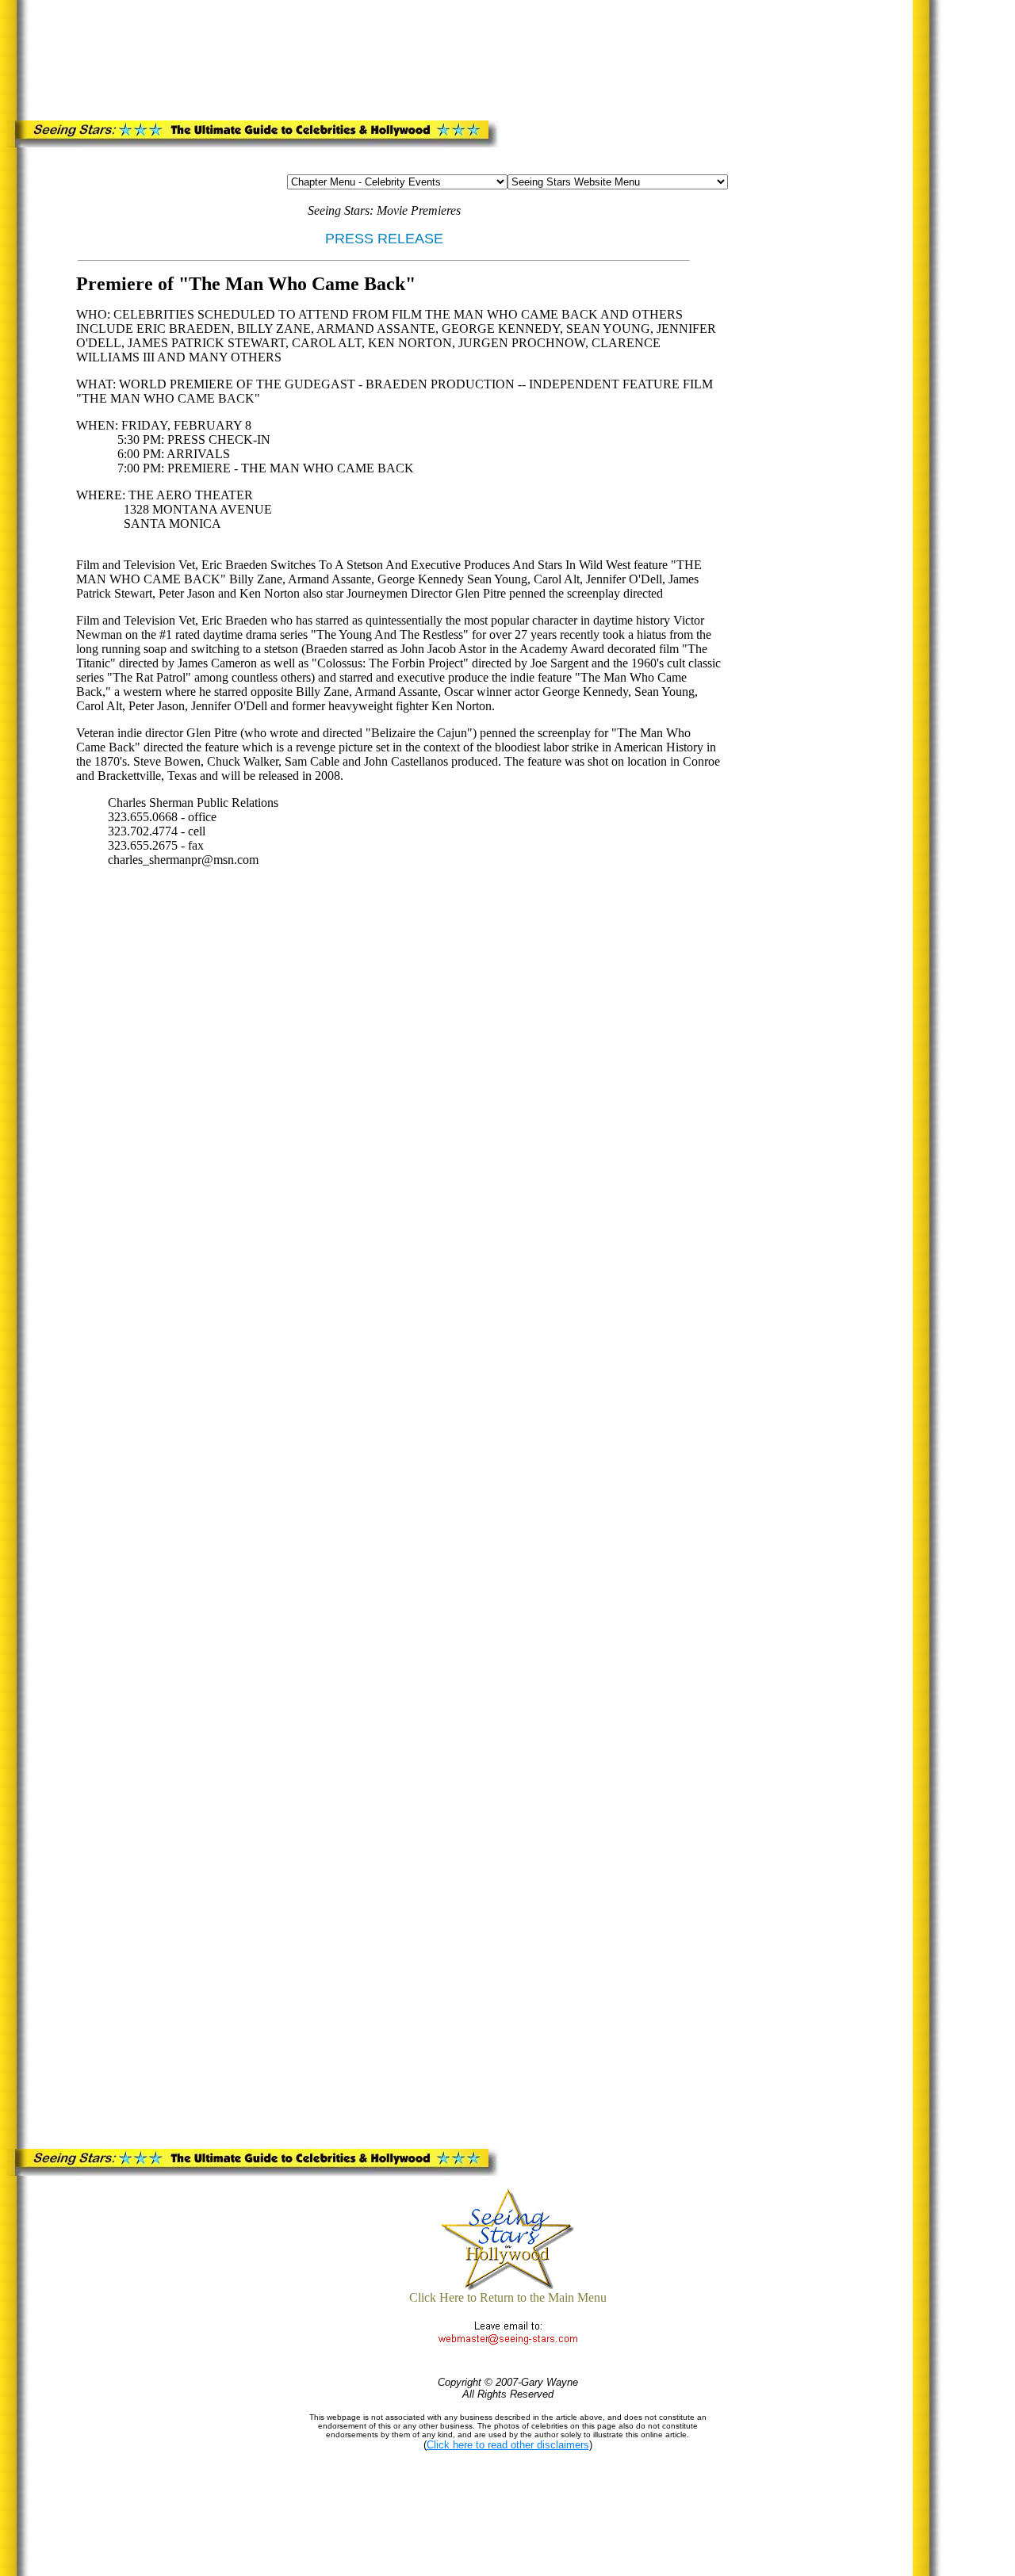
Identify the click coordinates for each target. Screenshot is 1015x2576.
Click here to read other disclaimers (508, 2445)
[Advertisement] (337, 57)
